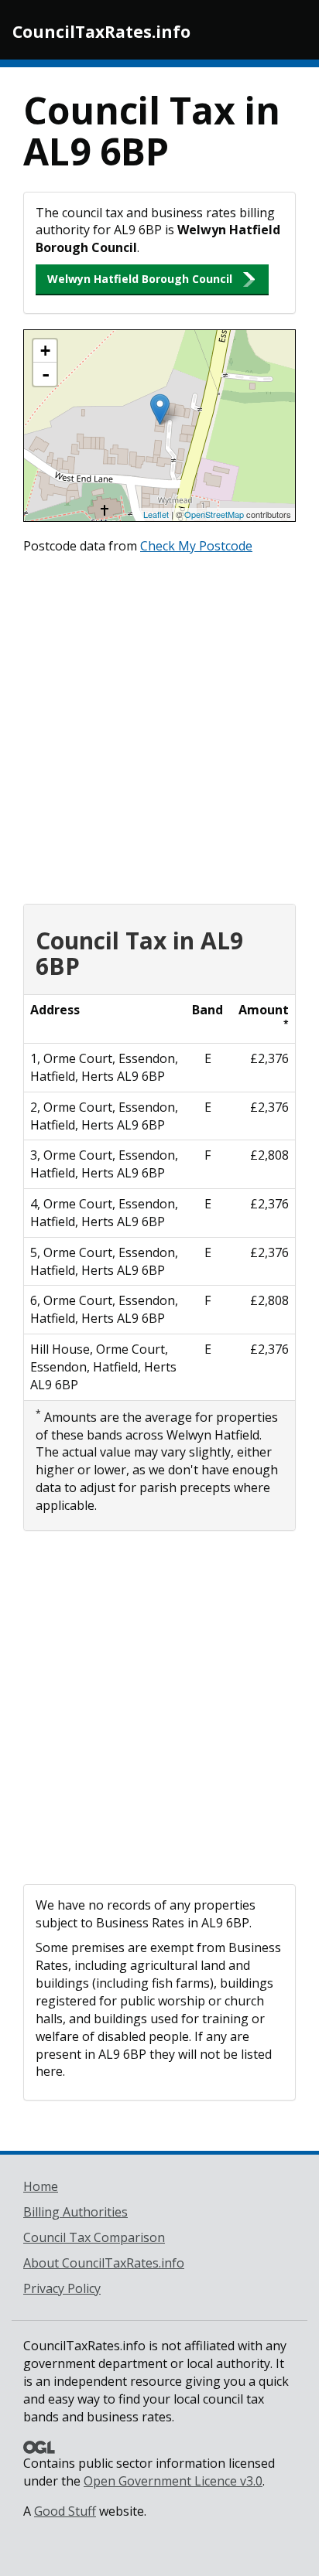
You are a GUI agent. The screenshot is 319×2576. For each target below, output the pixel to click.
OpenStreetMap (214, 514)
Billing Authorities (75, 2212)
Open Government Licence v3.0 (173, 2481)
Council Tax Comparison (94, 2237)
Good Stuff (65, 2511)
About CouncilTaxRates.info (104, 2263)
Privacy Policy (62, 2288)
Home (41, 2186)
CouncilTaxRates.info (101, 32)
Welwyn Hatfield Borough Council (140, 279)
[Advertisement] (159, 725)
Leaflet (156, 514)
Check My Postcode (196, 546)
